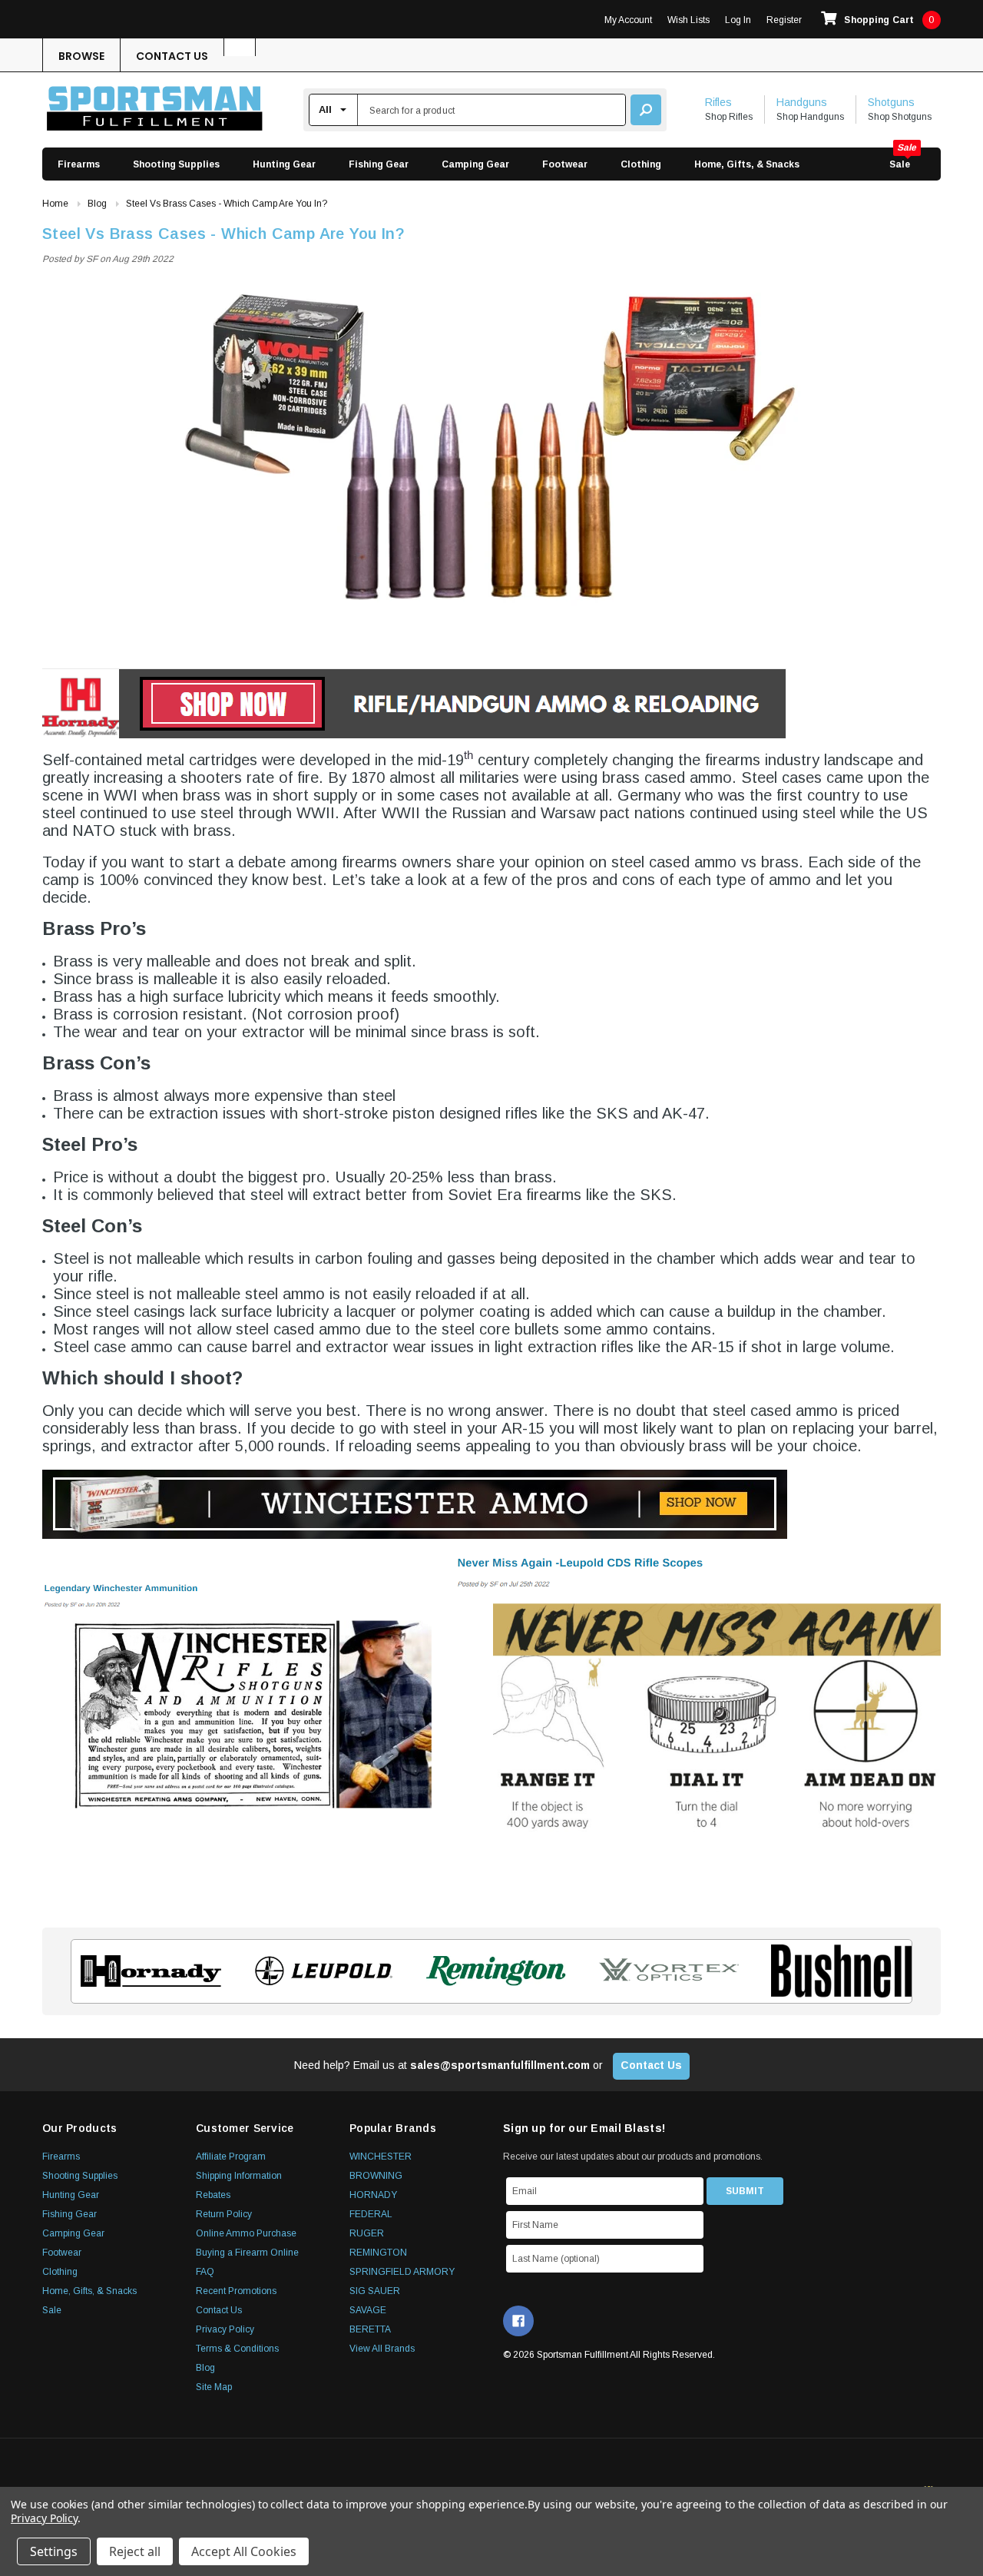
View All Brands (382, 2349)
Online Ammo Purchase (246, 2233)
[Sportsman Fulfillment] (155, 110)
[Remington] (492, 1971)
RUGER (367, 2233)
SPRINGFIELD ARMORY (402, 2272)
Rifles (718, 102)
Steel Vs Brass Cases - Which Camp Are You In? (223, 234)
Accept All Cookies (244, 2551)
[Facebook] (518, 2321)
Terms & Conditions (237, 2349)
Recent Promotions (236, 2291)
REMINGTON (378, 2253)
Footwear (565, 164)
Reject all (135, 2551)
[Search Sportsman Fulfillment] (646, 110)
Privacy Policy (225, 2329)
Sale (900, 164)
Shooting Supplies (176, 164)
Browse (81, 56)
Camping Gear (475, 164)
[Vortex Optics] (664, 1971)
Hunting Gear (284, 164)
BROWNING (376, 2176)
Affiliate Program (231, 2157)
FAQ (205, 2272)
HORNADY (373, 2195)
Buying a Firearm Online (247, 2253)
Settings (54, 2551)
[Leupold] (319, 1971)
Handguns (802, 102)
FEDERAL (371, 2214)
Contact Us (172, 56)
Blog (205, 2368)
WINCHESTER (381, 2157)
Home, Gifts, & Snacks (747, 164)
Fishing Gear (379, 164)
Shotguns (891, 102)
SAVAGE (368, 2310)
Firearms (79, 164)
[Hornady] (146, 1971)
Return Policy (224, 2214)
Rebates (213, 2195)
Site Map (214, 2387)
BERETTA (370, 2329)
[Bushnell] (837, 1971)
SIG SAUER (375, 2291)
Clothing (641, 164)
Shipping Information (239, 2176)
